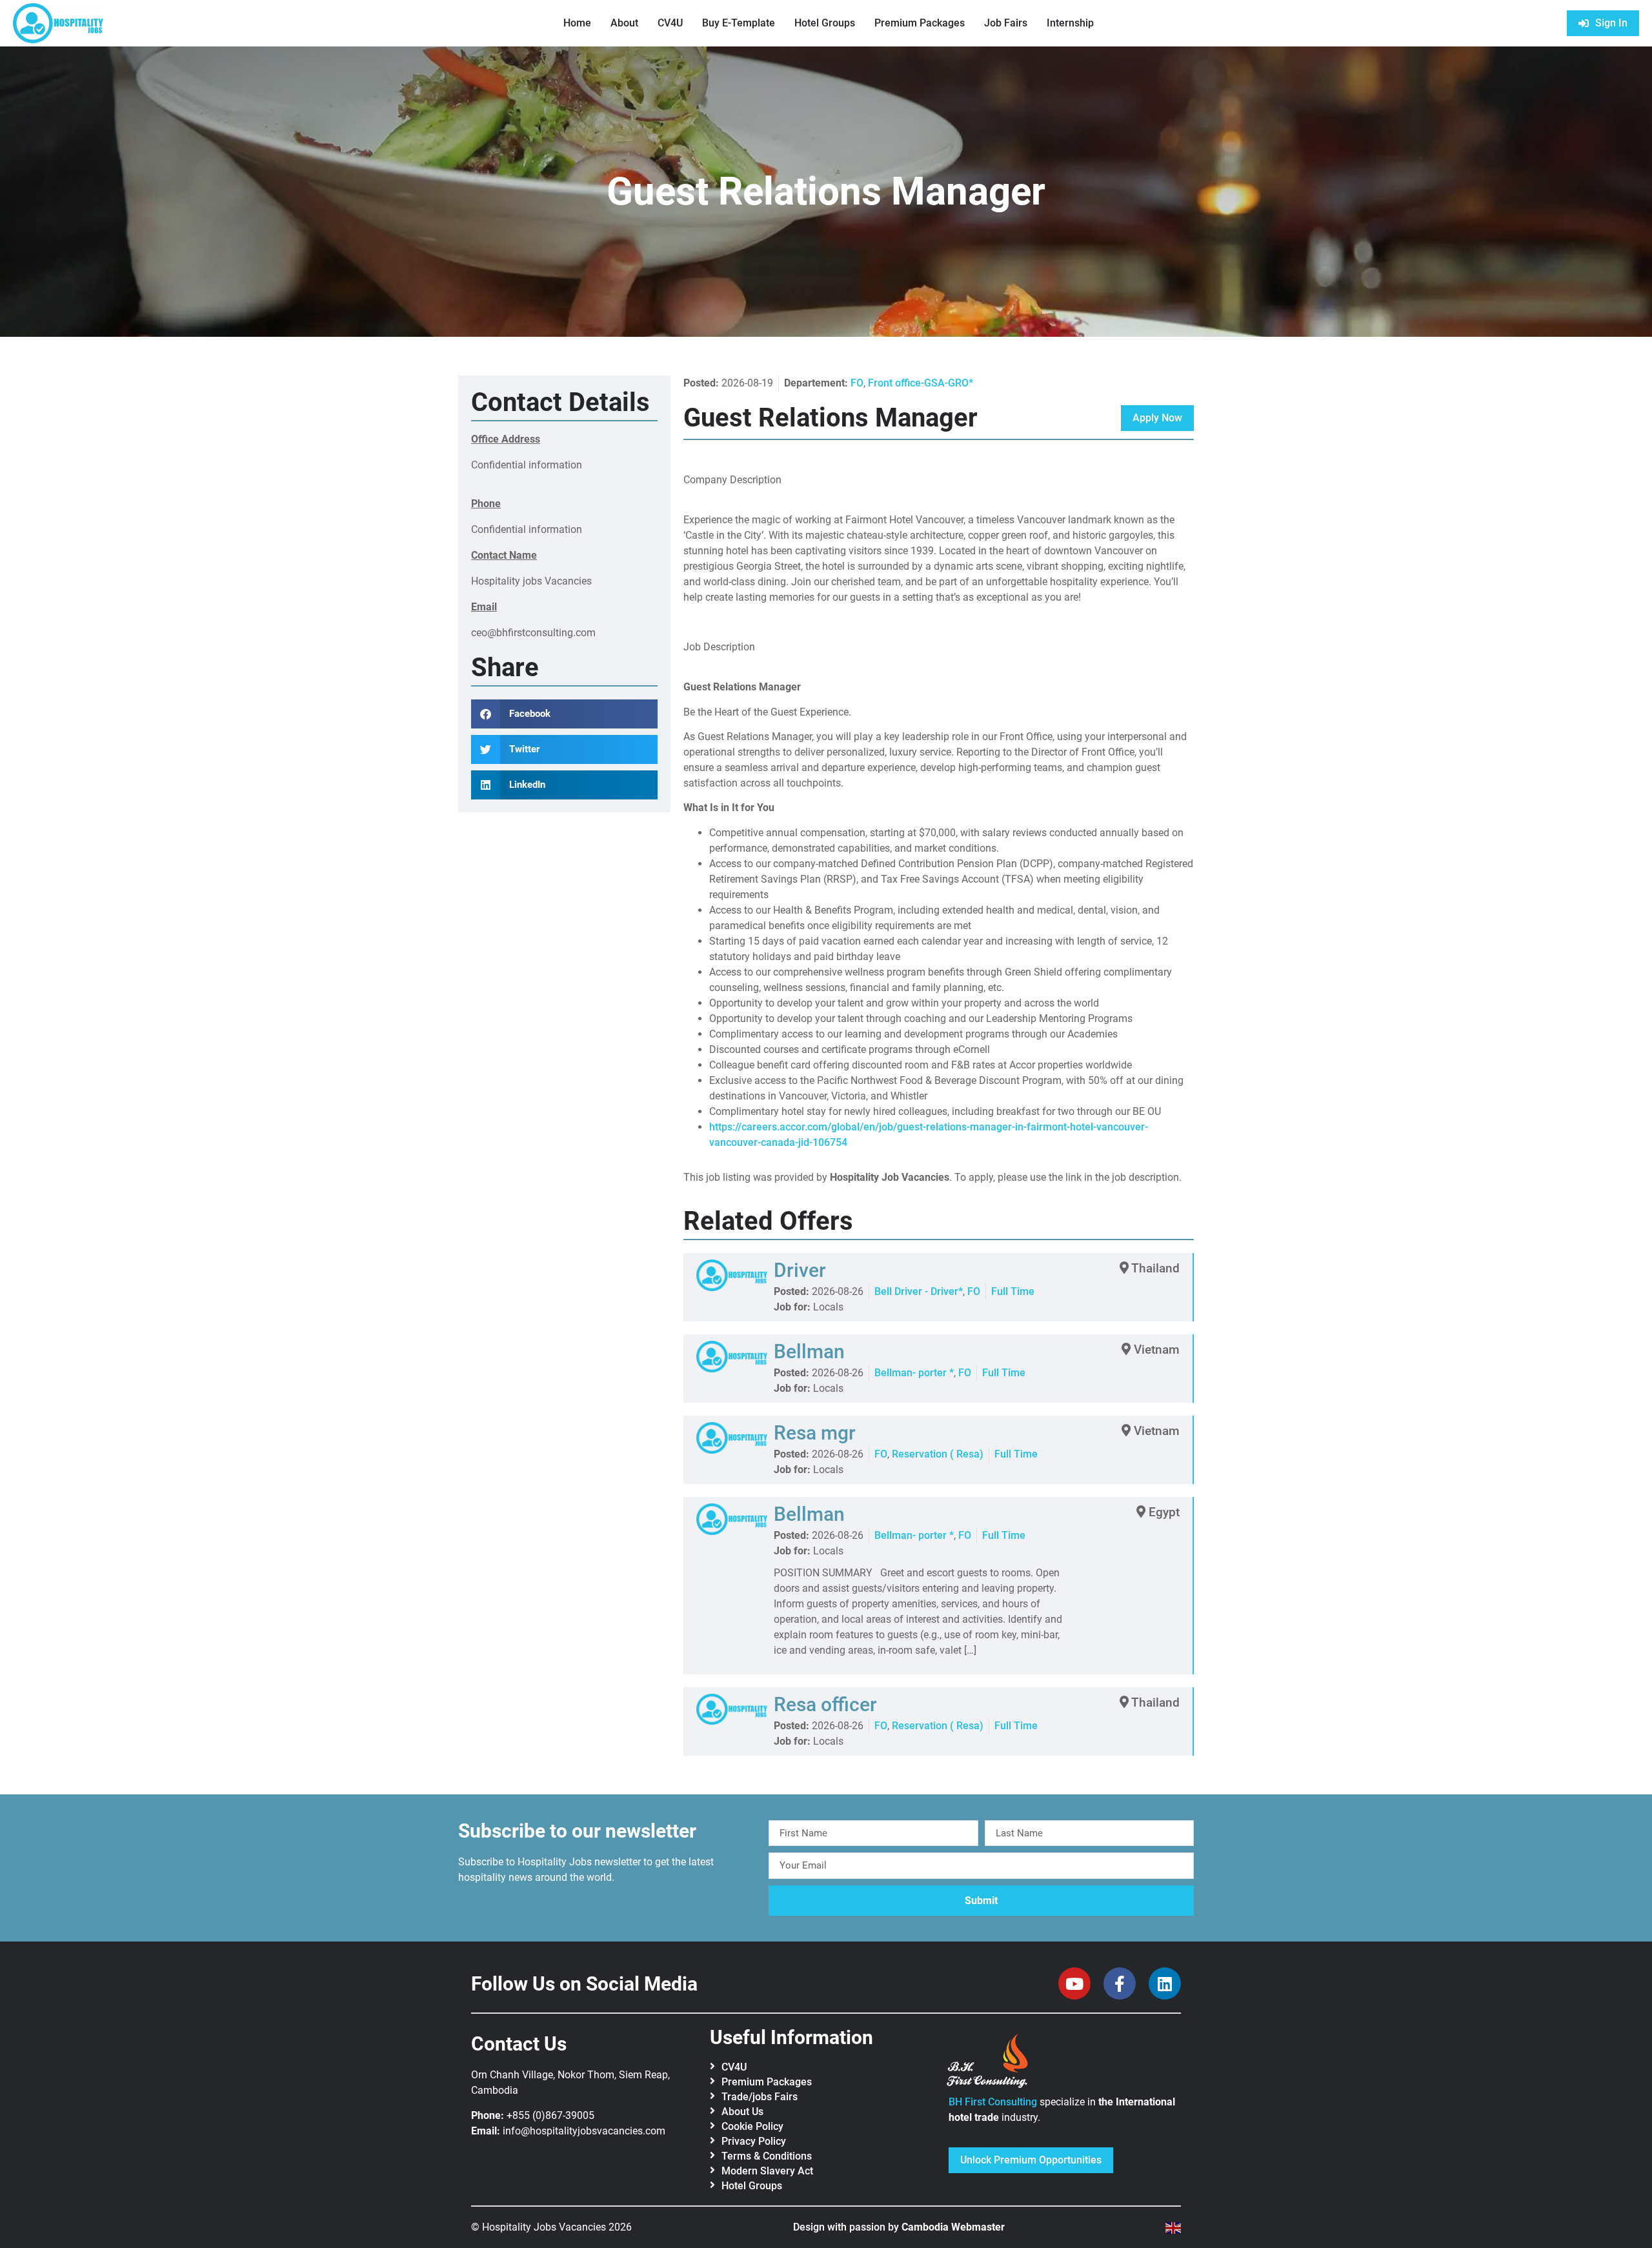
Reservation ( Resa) (938, 1454)
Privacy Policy (754, 2141)
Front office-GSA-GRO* (921, 383)
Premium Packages (920, 23)
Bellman (809, 1351)
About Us (742, 2112)
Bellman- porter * (914, 1373)
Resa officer (825, 1704)
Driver (800, 1270)
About (624, 23)
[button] (564, 714)
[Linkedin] (1165, 1983)
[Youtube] (1074, 1983)
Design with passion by (899, 2227)
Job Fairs (1006, 23)
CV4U (670, 23)
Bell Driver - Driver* (919, 1291)
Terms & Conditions (767, 2156)
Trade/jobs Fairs (760, 2097)
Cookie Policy (752, 2126)
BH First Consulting (993, 2102)
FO (857, 383)
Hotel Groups (825, 23)
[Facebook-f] (1120, 1983)
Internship (1070, 23)
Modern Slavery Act (767, 2171)
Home (577, 23)
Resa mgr (815, 1433)
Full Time (1013, 1291)
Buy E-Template (739, 23)
